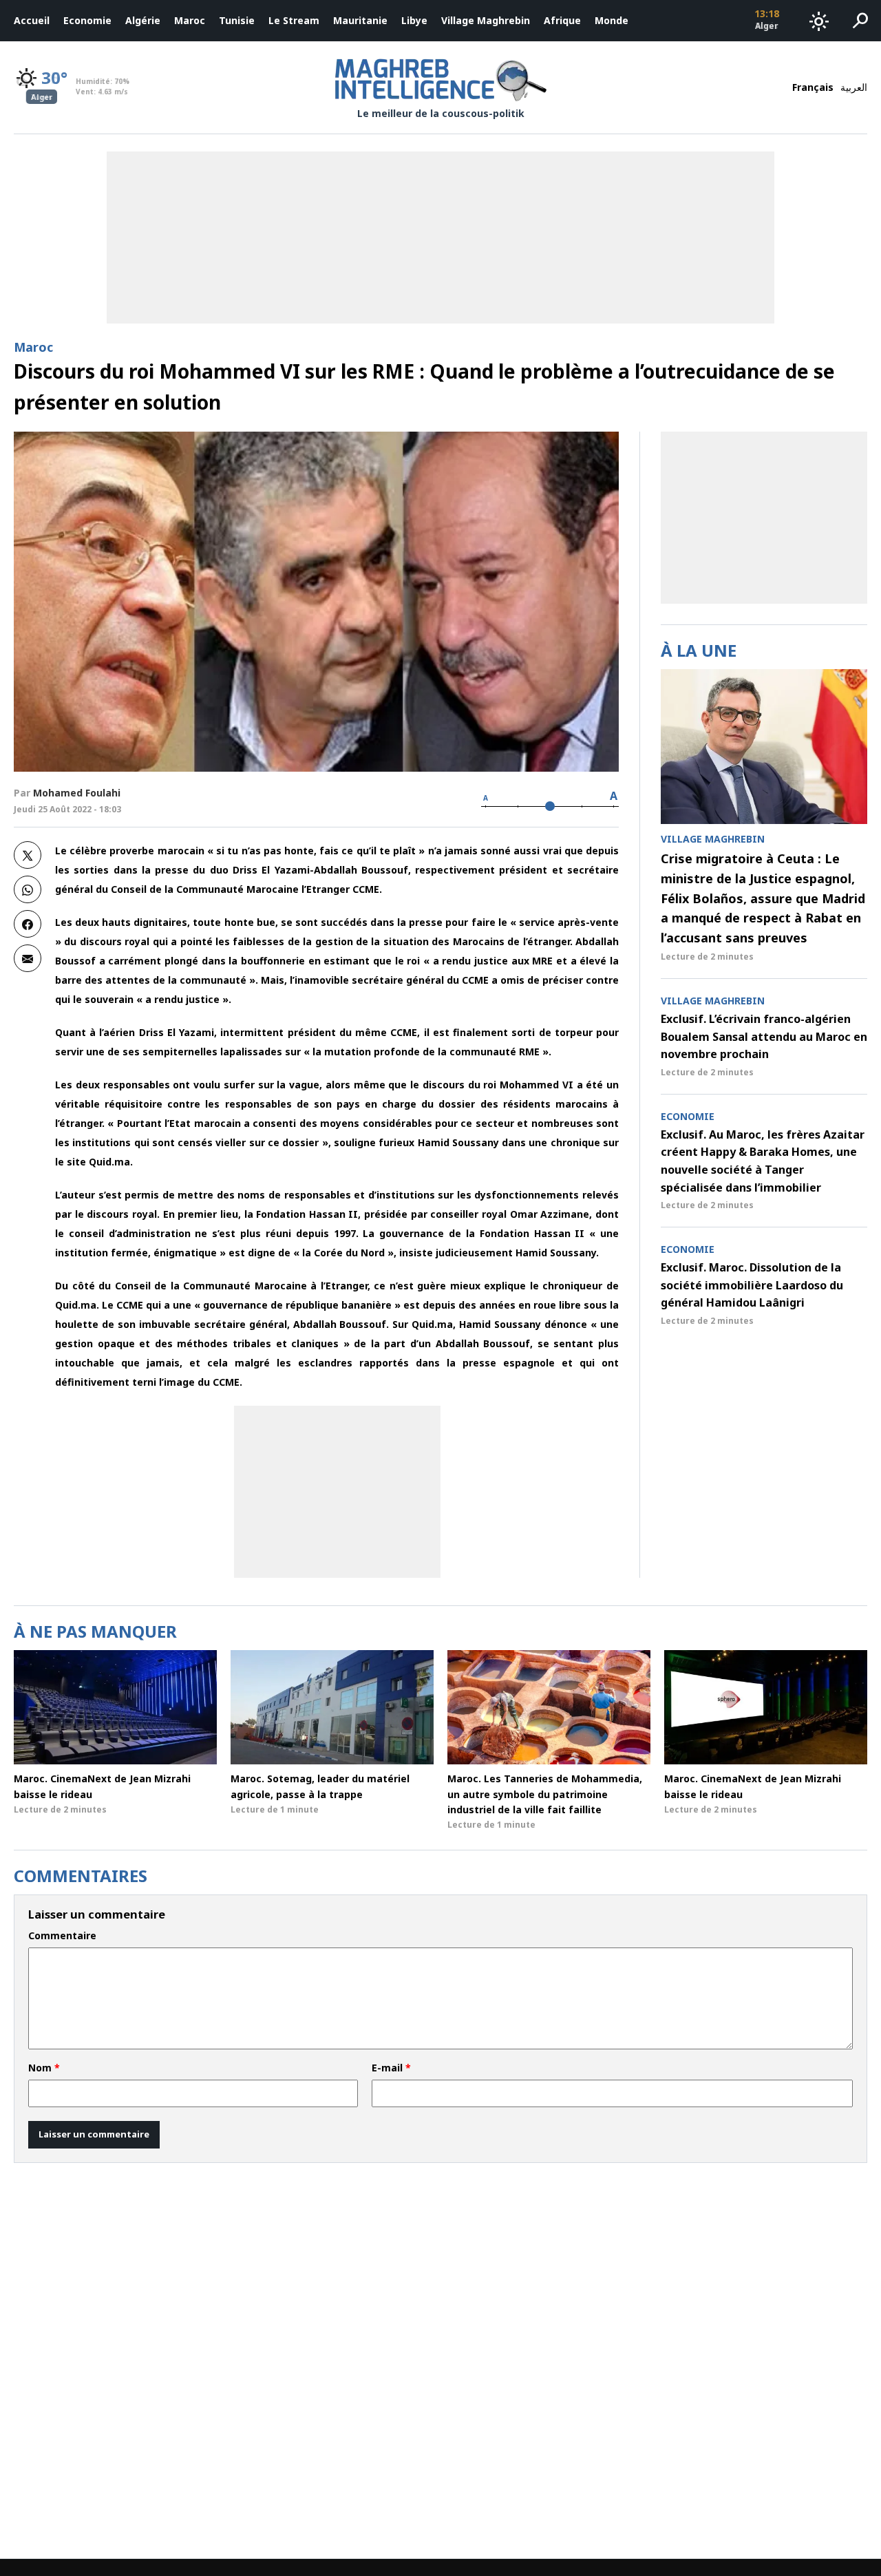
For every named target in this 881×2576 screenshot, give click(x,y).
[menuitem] (32, 21)
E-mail (391, 2068)
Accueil (32, 20)
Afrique (562, 20)
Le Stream (294, 20)
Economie (87, 20)
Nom (44, 2068)
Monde (612, 20)
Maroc (190, 20)
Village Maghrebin (486, 20)
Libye (414, 20)
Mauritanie (360, 20)
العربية (854, 87)
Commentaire (62, 1936)
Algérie (143, 20)
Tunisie (237, 20)
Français (813, 87)
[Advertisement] (337, 1492)
